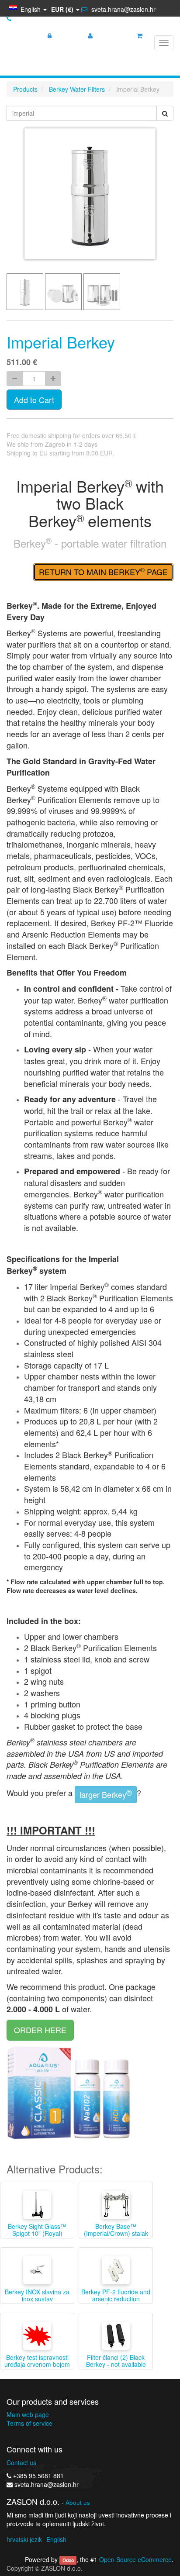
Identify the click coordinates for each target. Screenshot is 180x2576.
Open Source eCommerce (135, 2559)
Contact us (21, 2462)
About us (78, 2502)
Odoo (68, 2560)
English (56, 2539)
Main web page (28, 2414)
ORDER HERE (40, 2030)
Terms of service (29, 2423)
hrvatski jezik (24, 2539)
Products (25, 89)
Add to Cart (34, 400)
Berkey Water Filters (77, 89)
